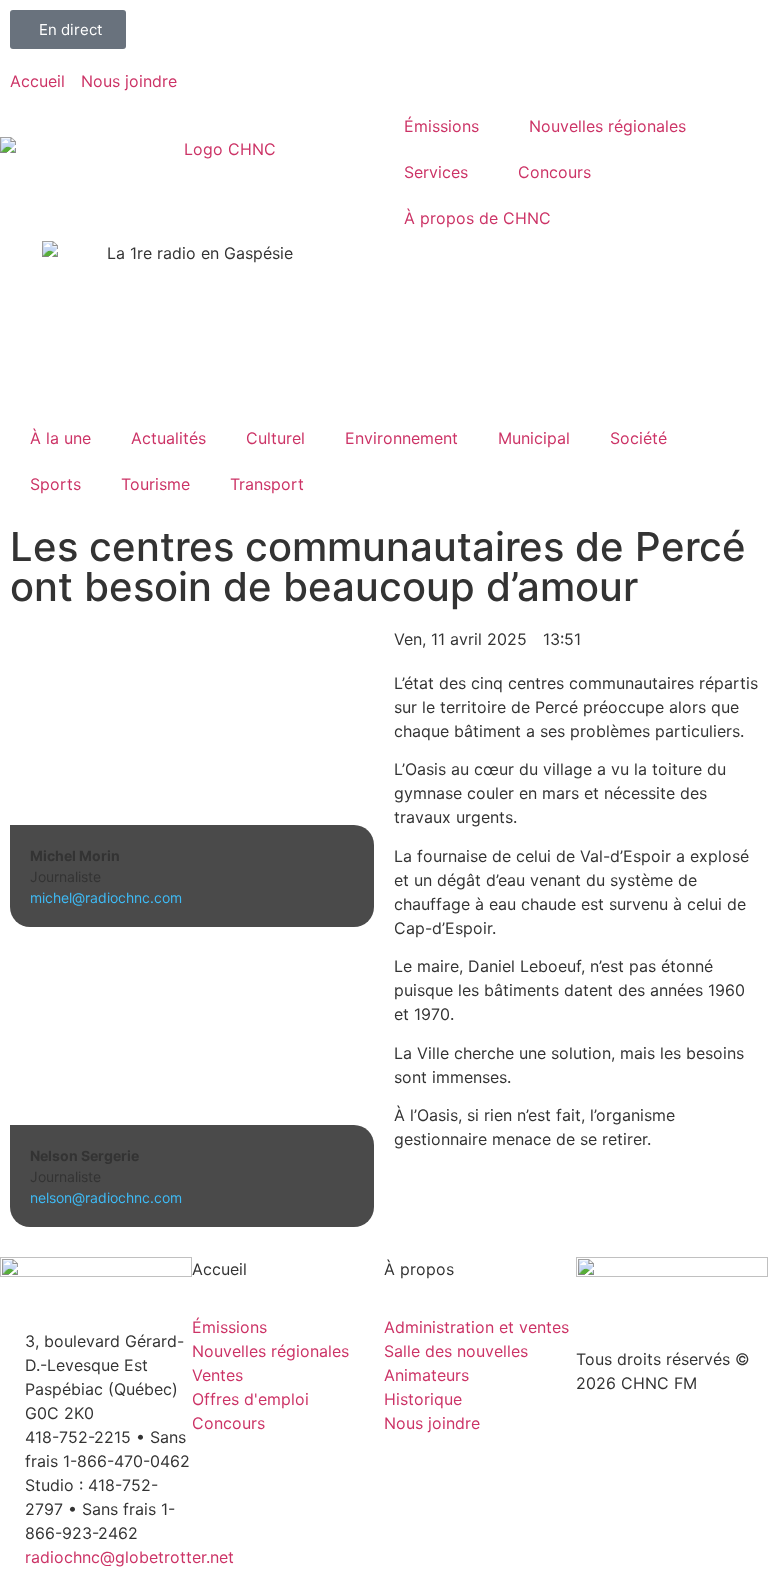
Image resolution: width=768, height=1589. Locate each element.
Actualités (168, 438)
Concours (554, 172)
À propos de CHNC (477, 218)
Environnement (401, 438)
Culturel (275, 438)
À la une (60, 438)
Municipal (534, 438)
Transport (267, 484)
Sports (55, 484)
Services (436, 172)
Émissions (441, 126)
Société (638, 438)
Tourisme (155, 484)
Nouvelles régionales (607, 126)
